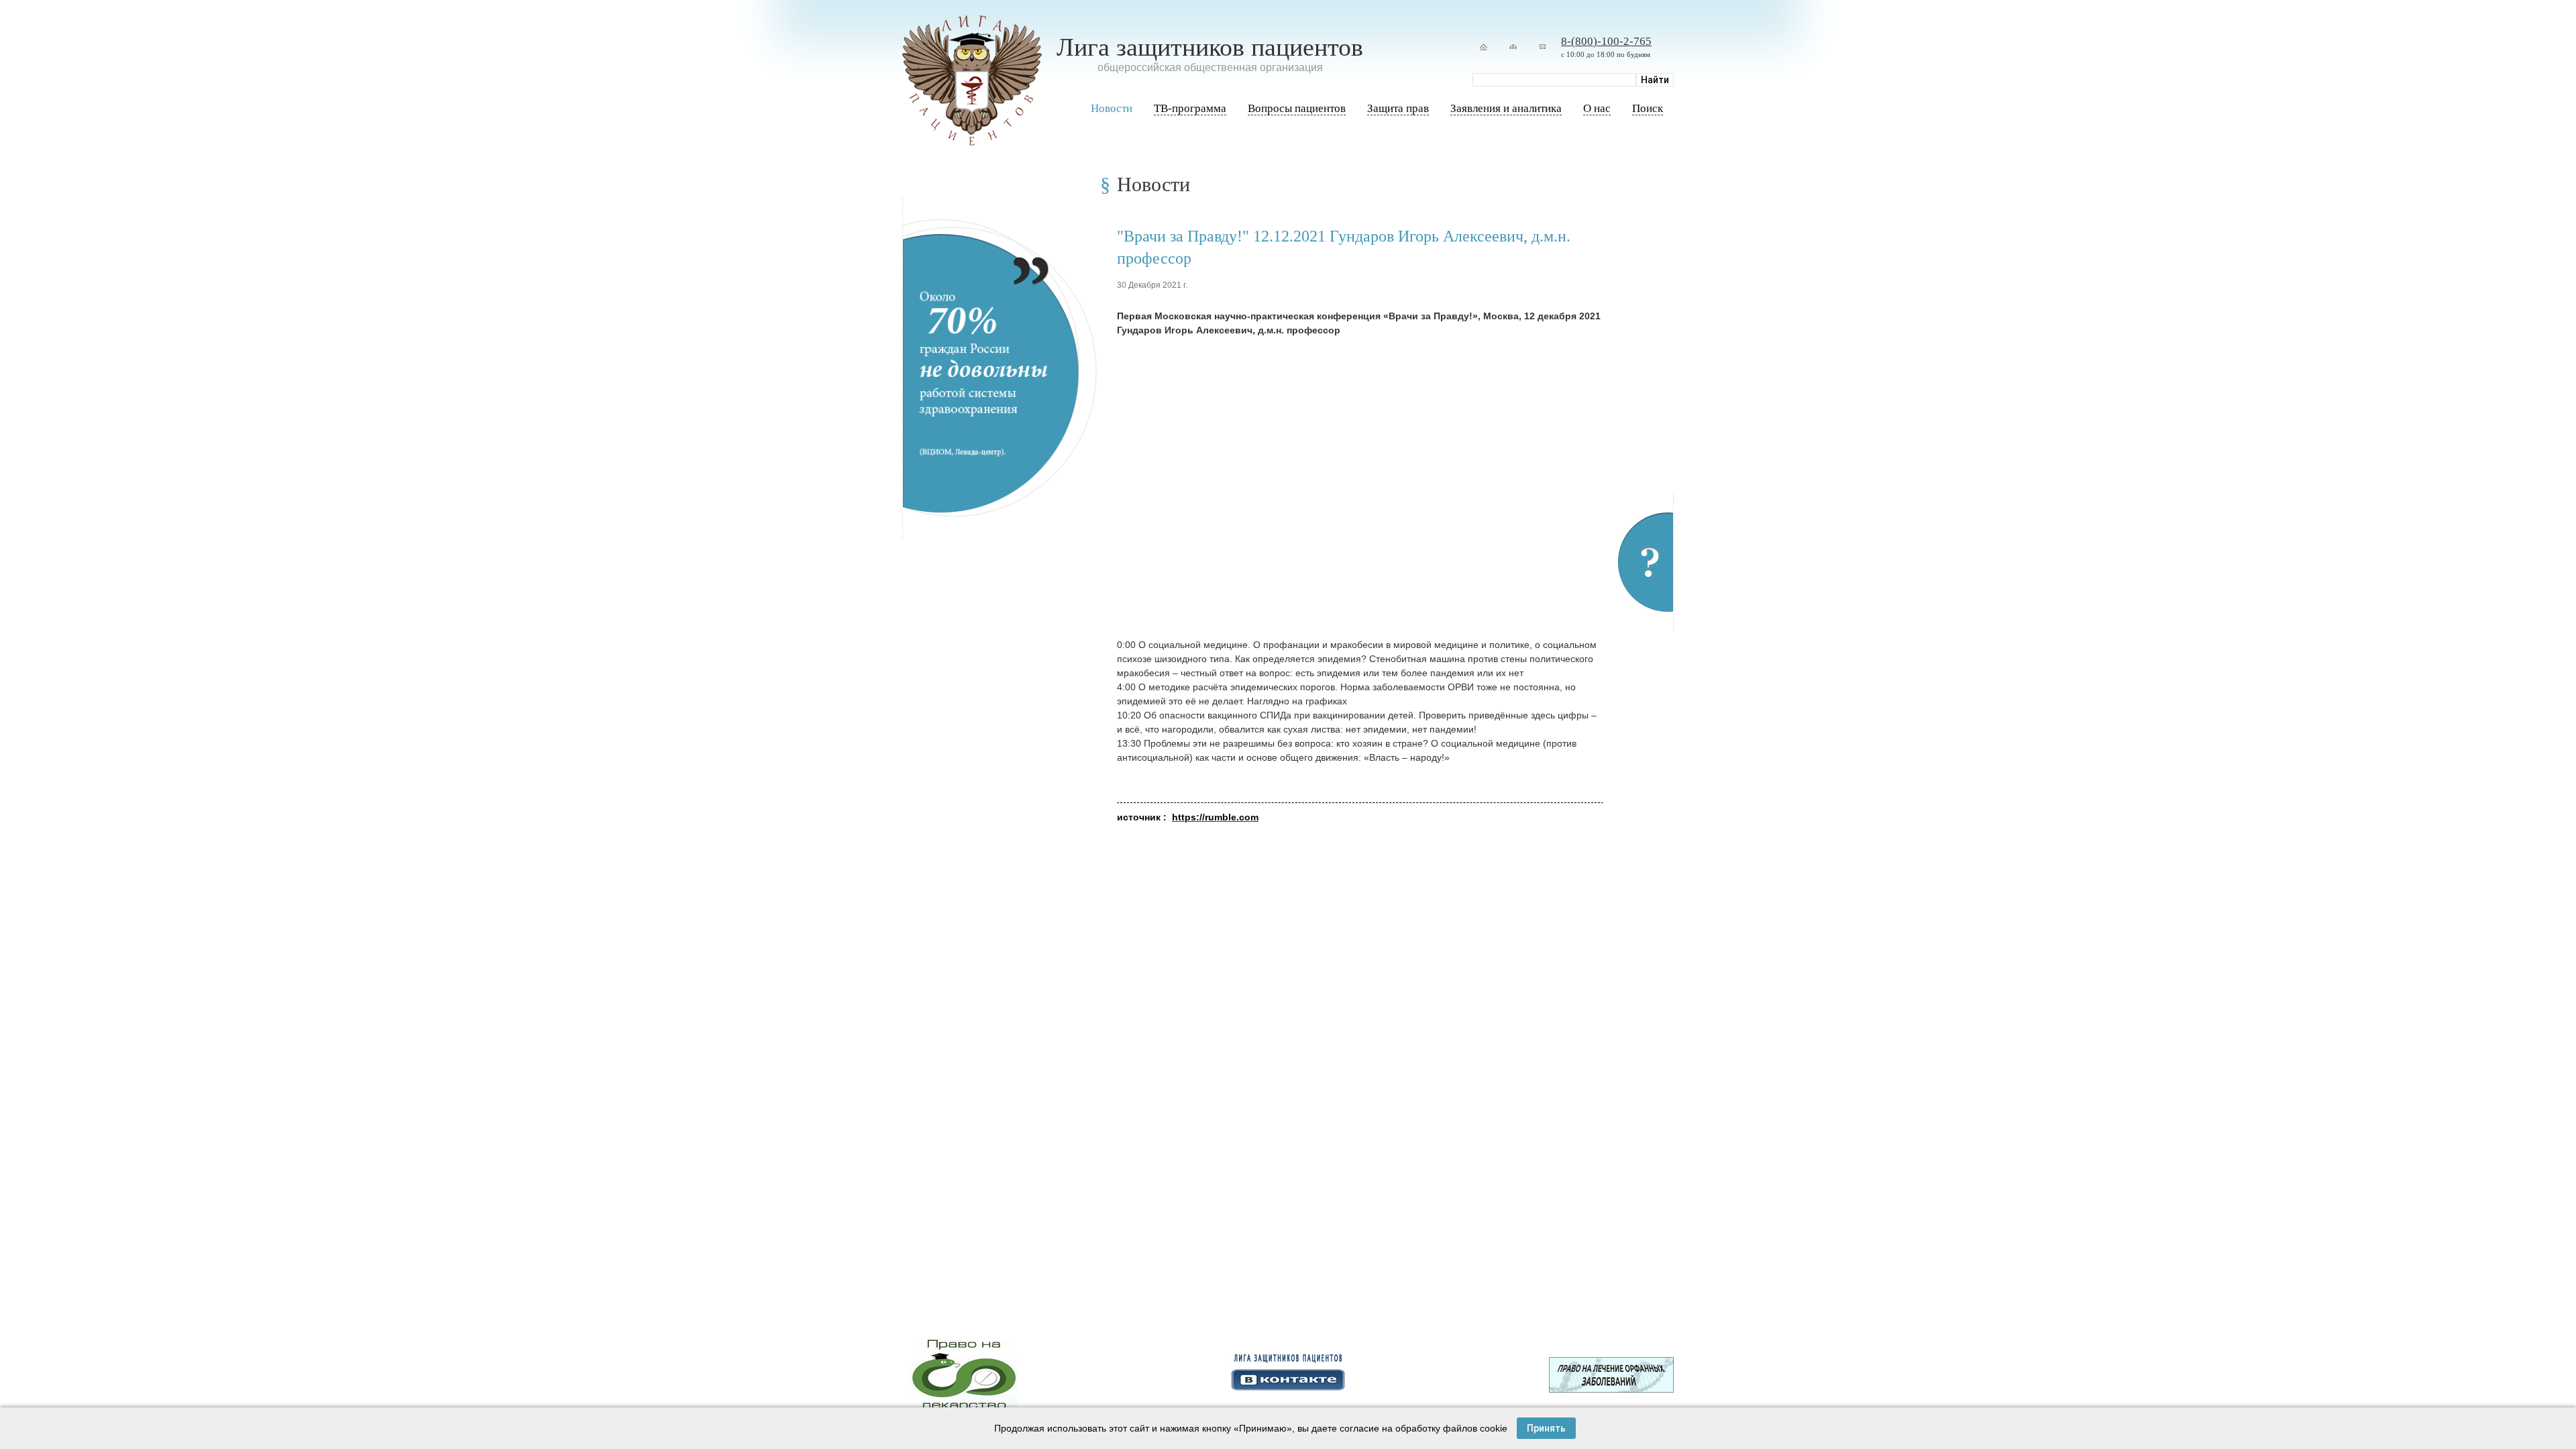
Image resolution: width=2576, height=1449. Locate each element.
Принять (1546, 1428)
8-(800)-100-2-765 (1606, 41)
